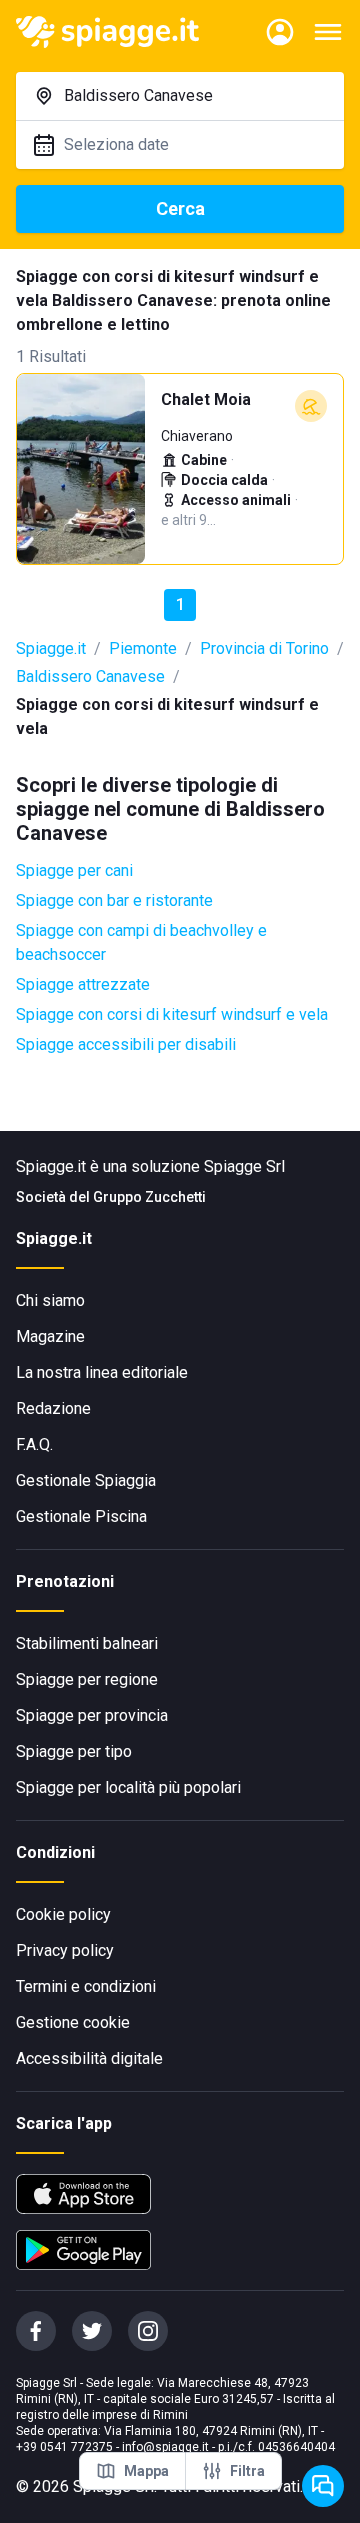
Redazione (53, 1408)
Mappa (146, 2471)
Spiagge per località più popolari (128, 1787)
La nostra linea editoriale (102, 1372)
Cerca (180, 208)
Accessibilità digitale (89, 2058)
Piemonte (143, 648)
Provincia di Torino (264, 648)
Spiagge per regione (87, 1679)
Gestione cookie (73, 2022)
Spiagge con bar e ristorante (114, 900)
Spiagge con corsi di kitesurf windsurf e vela (172, 1014)
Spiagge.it (51, 648)
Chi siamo (50, 1300)
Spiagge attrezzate (83, 984)
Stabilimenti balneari (87, 1643)
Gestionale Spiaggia (86, 1480)
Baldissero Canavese (90, 676)
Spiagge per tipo (74, 1751)
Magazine (50, 1336)
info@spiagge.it (165, 2447)
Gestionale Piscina (81, 1516)
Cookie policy (63, 1914)
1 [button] (180, 604)
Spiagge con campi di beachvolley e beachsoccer (141, 942)
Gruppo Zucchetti (149, 1197)
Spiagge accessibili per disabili (126, 1044)
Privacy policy (65, 1950)
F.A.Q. (34, 1444)
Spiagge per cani (74, 870)
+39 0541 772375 (64, 2447)
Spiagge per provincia (92, 1715)
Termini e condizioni (86, 1986)
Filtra (247, 2471)
